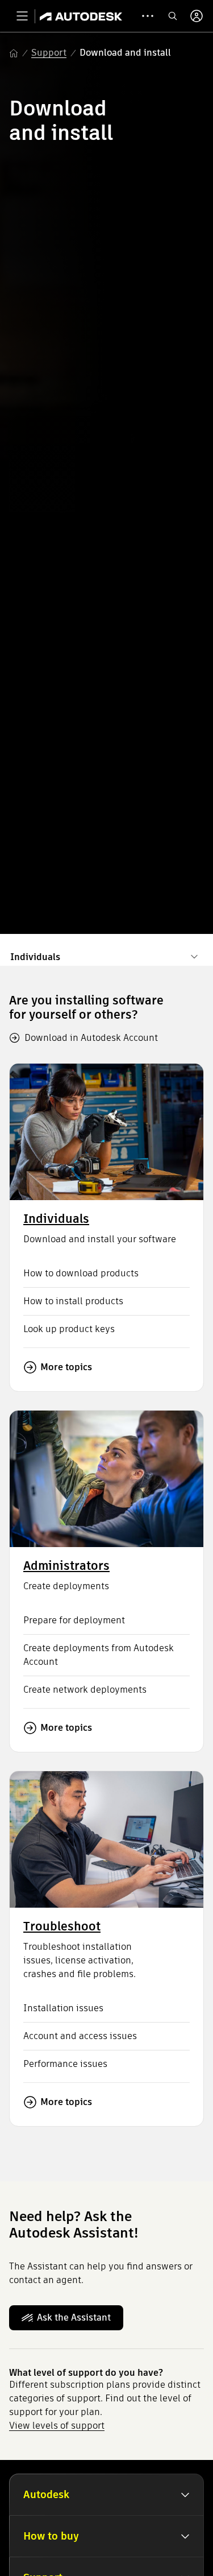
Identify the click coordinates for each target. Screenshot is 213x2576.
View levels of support (57, 2426)
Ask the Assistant (74, 2317)
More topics (66, 1367)
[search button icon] (173, 16)
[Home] (81, 16)
